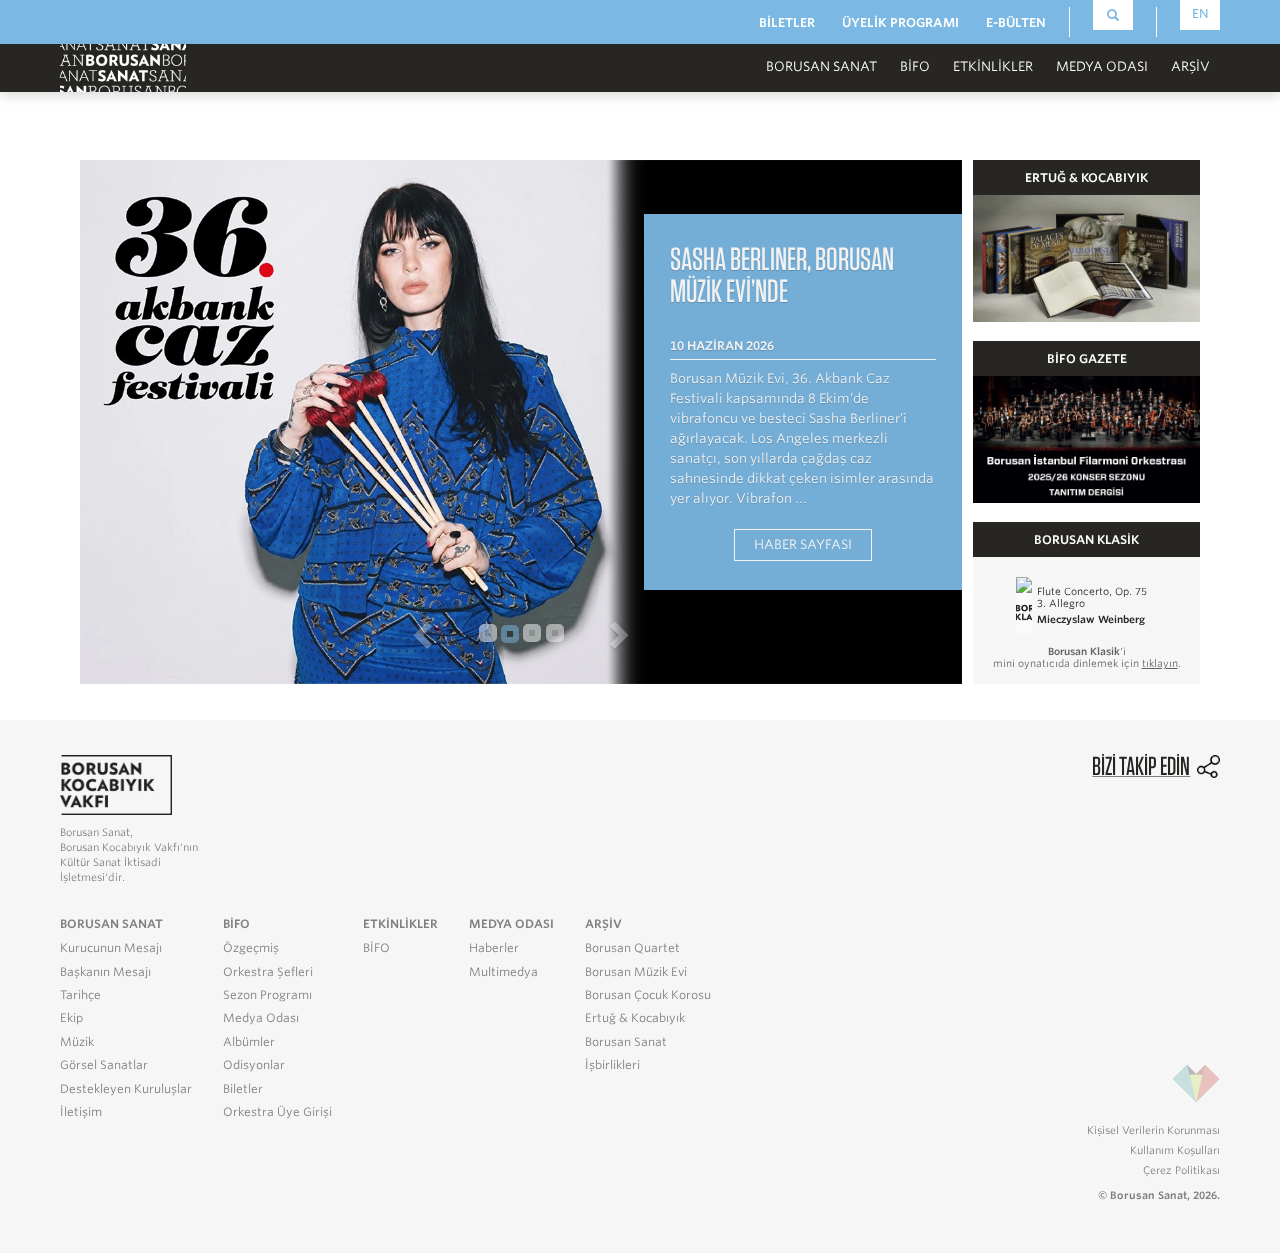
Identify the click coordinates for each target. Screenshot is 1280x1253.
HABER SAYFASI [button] (803, 544)
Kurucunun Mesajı (111, 948)
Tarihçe (80, 995)
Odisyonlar (254, 1065)
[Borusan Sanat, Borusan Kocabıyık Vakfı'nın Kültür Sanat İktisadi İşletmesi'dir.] (116, 783)
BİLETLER (787, 22)
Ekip (71, 1018)
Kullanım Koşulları (1175, 1150)
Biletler (243, 1089)
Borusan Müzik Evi (636, 972)
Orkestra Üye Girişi (277, 1112)
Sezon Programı (267, 995)
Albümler (249, 1042)
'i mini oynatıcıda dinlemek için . (1087, 657)
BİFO (915, 66)
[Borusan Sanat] (123, 66)
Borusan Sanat (626, 1042)
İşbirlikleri (612, 1065)
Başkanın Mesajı (105, 972)
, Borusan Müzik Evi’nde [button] (782, 274)
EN (1200, 13)
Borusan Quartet (632, 948)
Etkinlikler (993, 66)
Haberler (494, 948)
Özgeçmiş (251, 948)
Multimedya (503, 972)
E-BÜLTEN (1016, 22)
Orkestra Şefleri (268, 972)
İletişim (81, 1112)
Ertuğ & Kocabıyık (635, 1018)
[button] (269, 634)
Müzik (77, 1042)
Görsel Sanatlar (104, 1065)
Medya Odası (261, 1018)
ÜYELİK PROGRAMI (900, 22)
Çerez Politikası (1181, 1170)
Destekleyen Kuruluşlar (126, 1089)
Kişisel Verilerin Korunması (1153, 1130)
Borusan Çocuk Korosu (648, 995)
